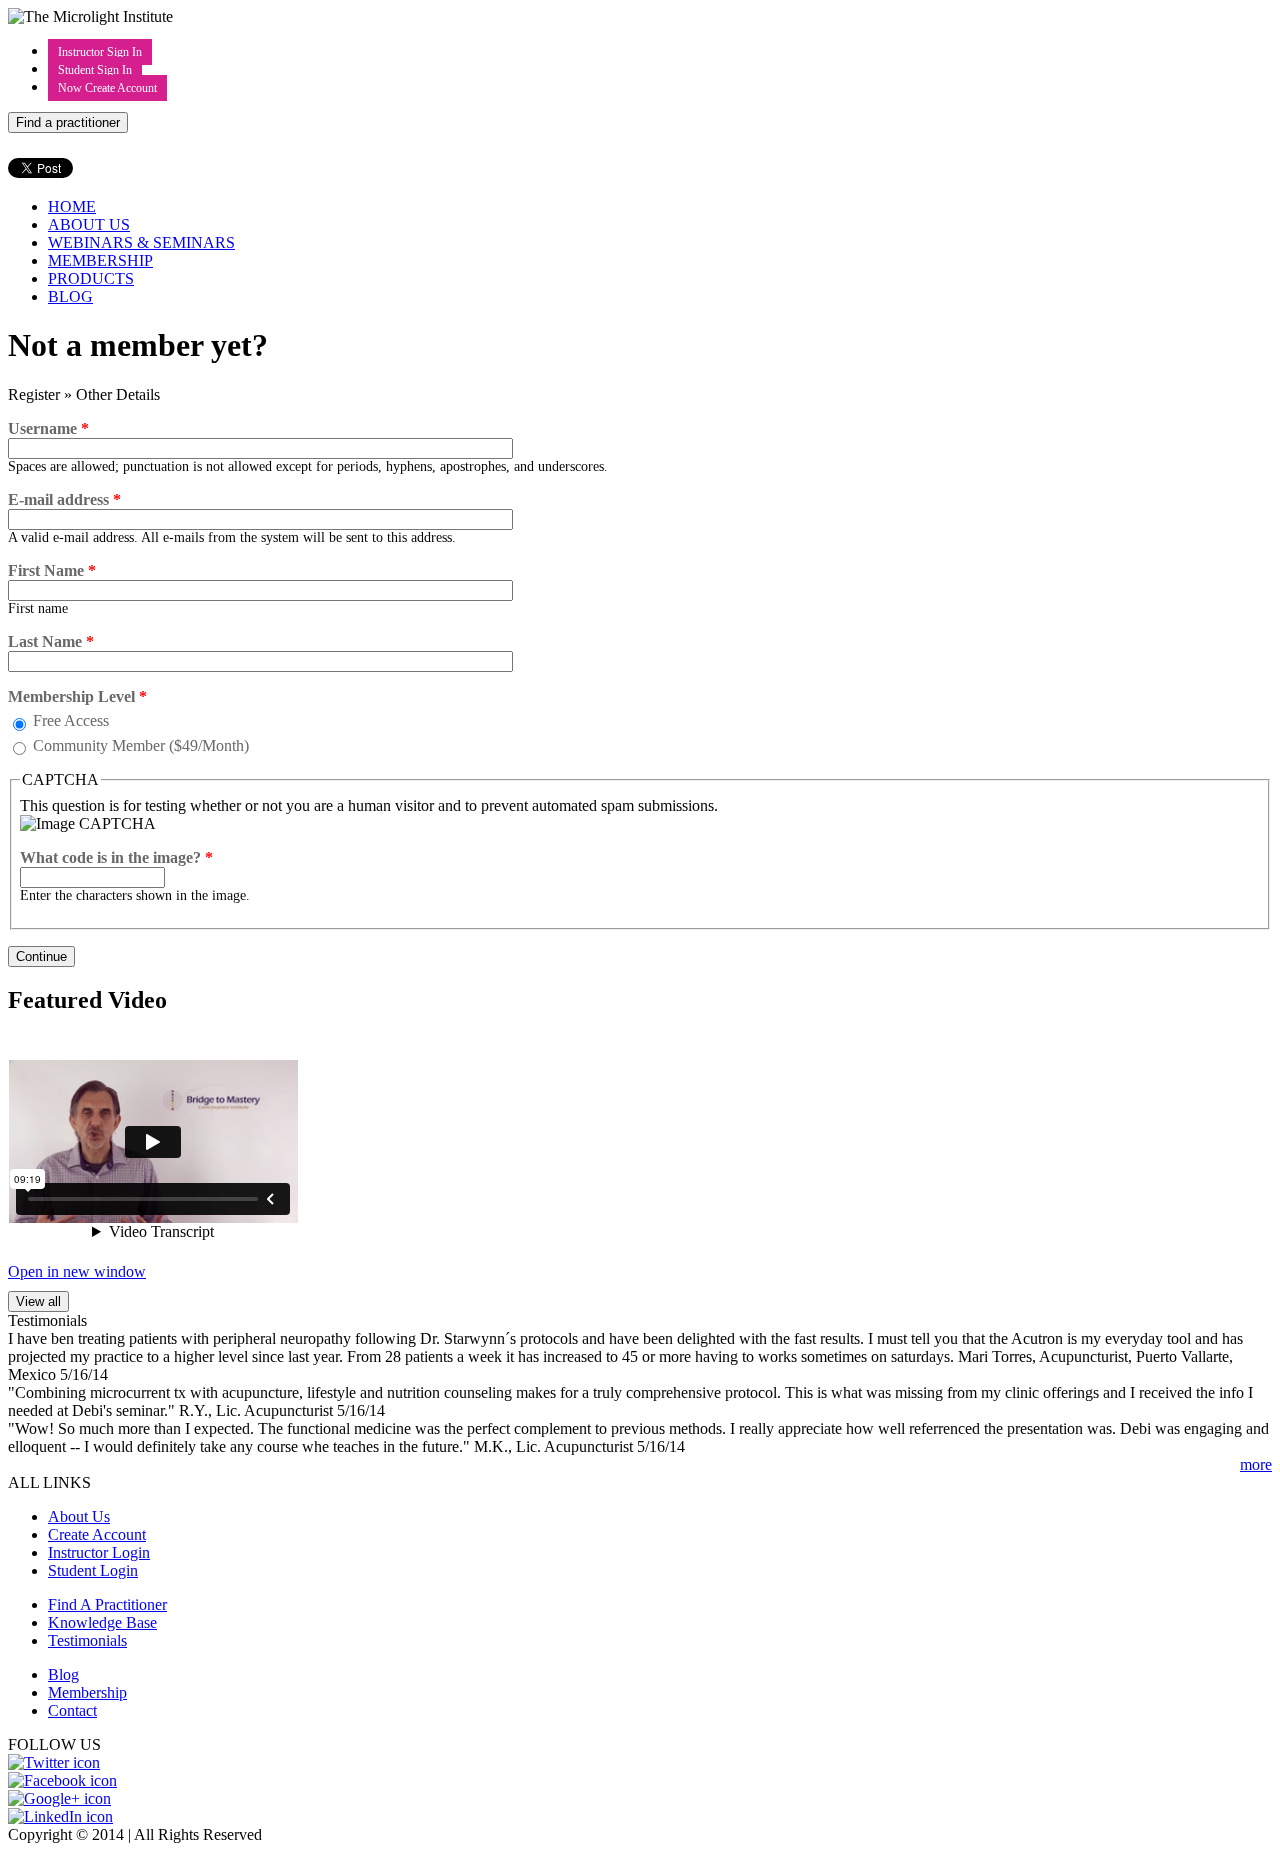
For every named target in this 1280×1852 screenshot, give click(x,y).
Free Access (71, 720)
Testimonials (87, 1640)
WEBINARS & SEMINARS (141, 242)
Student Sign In (95, 70)
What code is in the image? (116, 857)
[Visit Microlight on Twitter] (54, 1762)
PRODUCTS (91, 278)
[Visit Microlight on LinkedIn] (60, 1816)
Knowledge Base (102, 1622)
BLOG (70, 296)
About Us (79, 1516)
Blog (63, 1674)
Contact (72, 1710)
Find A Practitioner (107, 1604)
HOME (72, 206)
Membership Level (77, 696)
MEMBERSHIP (100, 260)
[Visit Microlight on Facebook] (62, 1780)
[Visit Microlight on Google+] (59, 1798)
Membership (87, 1692)
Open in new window (77, 1271)
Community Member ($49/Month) (141, 745)
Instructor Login (99, 1552)
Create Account (97, 1534)
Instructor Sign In (100, 52)
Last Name (51, 641)
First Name (52, 570)
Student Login (93, 1570)
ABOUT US (89, 224)
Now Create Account (107, 88)
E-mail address (64, 499)
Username (48, 428)
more (1256, 1464)
